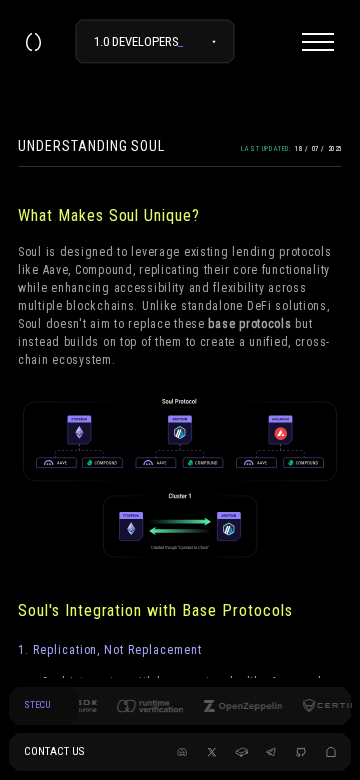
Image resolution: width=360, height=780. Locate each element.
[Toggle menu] (318, 42)
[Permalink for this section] (213, 215)
